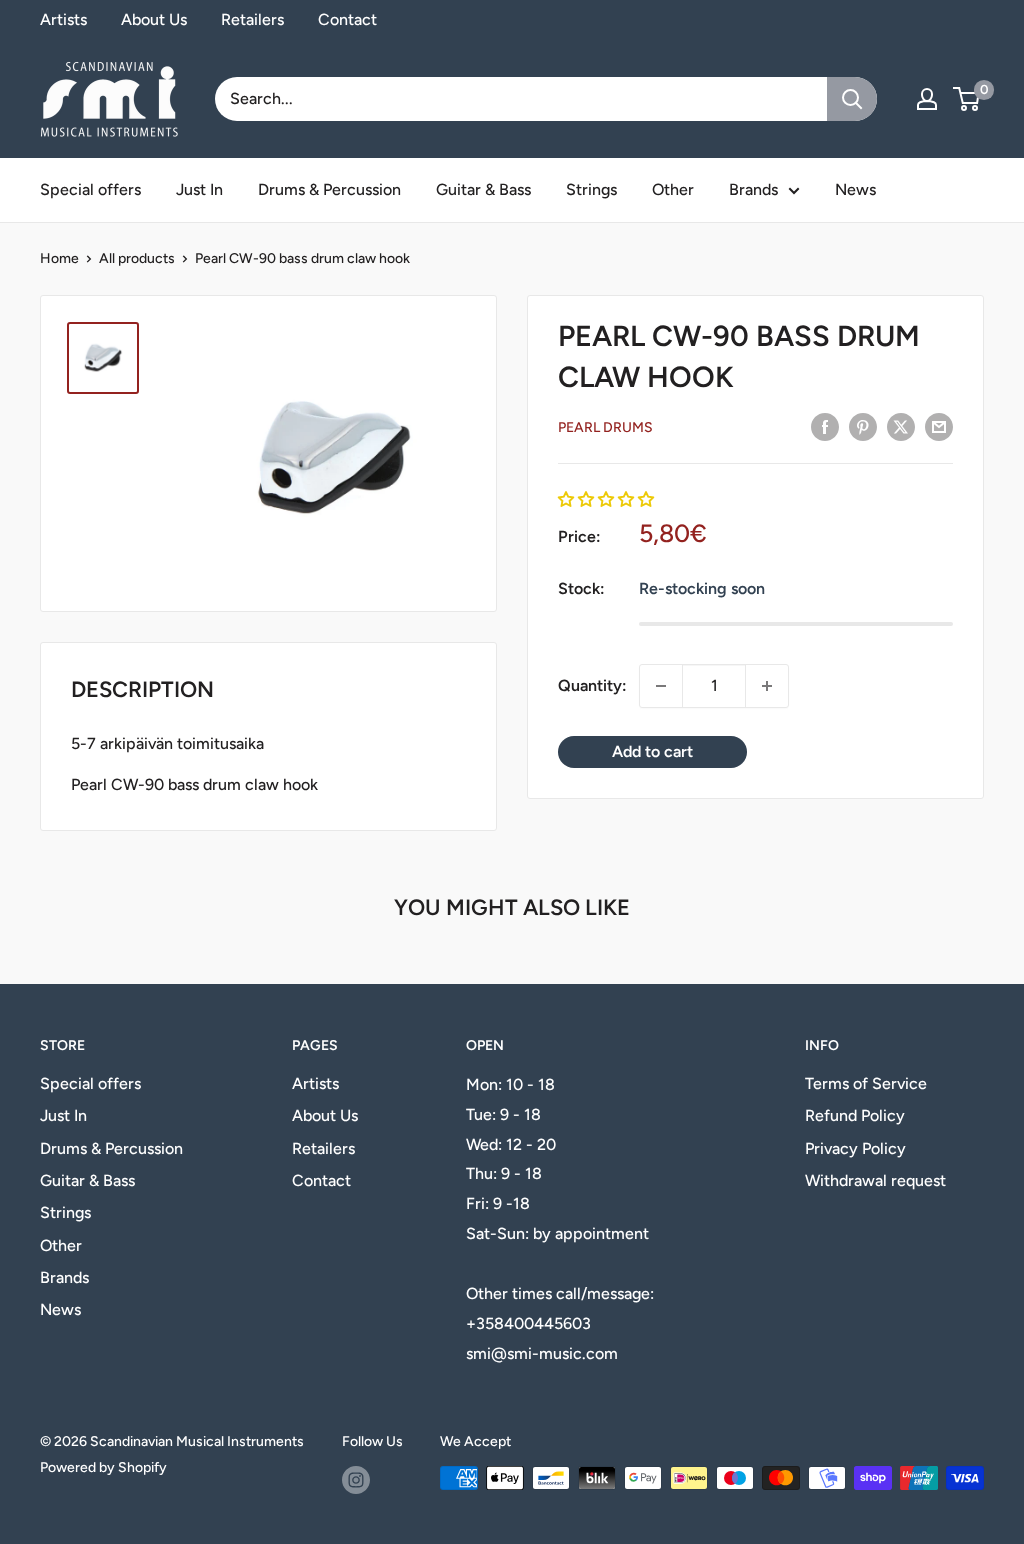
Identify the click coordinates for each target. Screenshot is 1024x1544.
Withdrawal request (875, 1180)
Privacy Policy (855, 1148)
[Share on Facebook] (825, 426)
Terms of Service (866, 1083)
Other (673, 189)
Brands (753, 189)
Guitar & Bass (483, 189)
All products (137, 258)
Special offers (90, 189)
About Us (154, 19)
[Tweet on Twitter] (901, 426)
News (855, 189)
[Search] (852, 99)
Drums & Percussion (329, 189)
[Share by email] (939, 426)
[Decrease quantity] (661, 686)
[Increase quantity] (767, 686)
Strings (591, 189)
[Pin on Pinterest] (863, 426)
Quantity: (592, 685)
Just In (199, 189)
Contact (347, 19)
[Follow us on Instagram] (356, 1480)
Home (59, 258)
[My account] (927, 99)
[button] (606, 499)
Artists (63, 19)
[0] (967, 99)
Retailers (252, 19)
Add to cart (652, 751)
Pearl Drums (605, 427)
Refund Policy (855, 1115)
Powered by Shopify (103, 1467)
